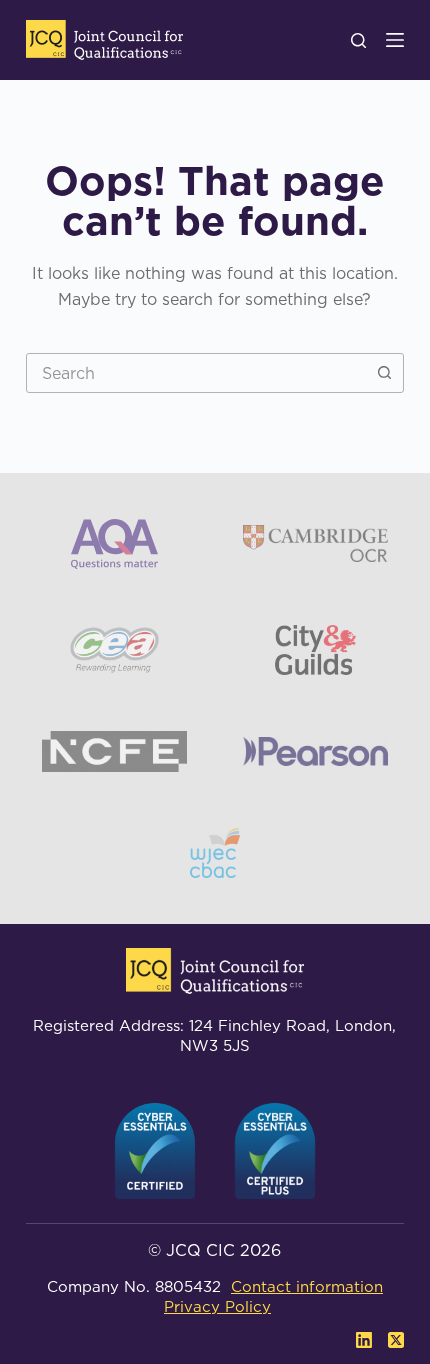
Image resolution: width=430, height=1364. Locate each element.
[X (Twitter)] (396, 1340)
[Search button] (384, 373)
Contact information (307, 1286)
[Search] (358, 40)
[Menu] (395, 40)
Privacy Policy (217, 1306)
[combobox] (196, 373)
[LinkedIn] (364, 1340)
